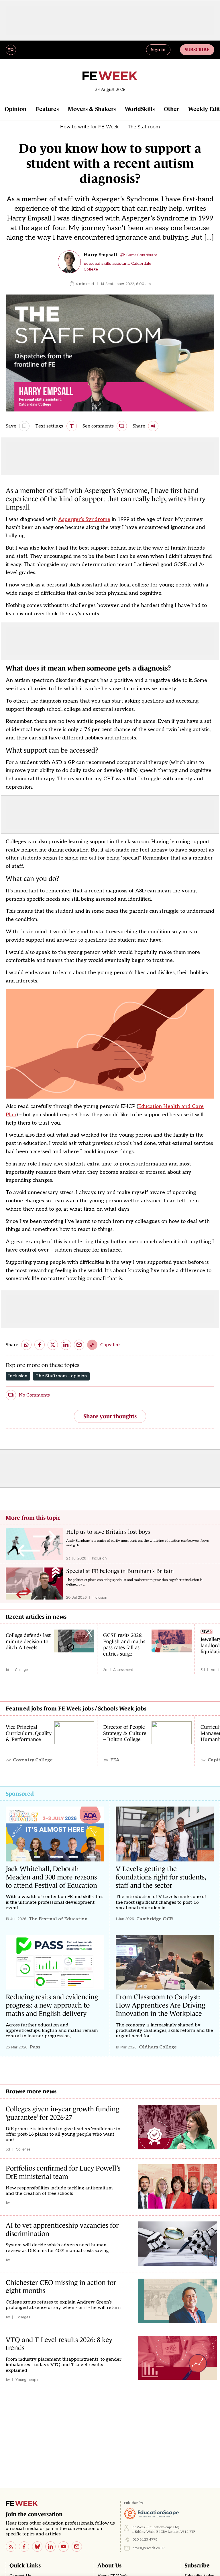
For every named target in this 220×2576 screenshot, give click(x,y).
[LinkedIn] (50, 2547)
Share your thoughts (110, 1416)
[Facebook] (24, 2547)
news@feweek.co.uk (149, 2548)
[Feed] (11, 2547)
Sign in (158, 49)
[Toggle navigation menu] (11, 50)
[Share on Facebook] (40, 1345)
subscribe (197, 49)
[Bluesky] (37, 2547)
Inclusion (18, 1376)
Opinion (16, 109)
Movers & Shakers (92, 109)
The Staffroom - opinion (61, 1376)
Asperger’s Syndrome (84, 519)
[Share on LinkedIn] (66, 1345)
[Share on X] (53, 1345)
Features (47, 109)
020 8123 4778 (145, 2540)
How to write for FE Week (89, 127)
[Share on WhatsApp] (26, 1345)
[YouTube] (64, 2547)
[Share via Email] (79, 1345)
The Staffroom (144, 127)
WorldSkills (140, 109)
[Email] (77, 2547)
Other (171, 109)
